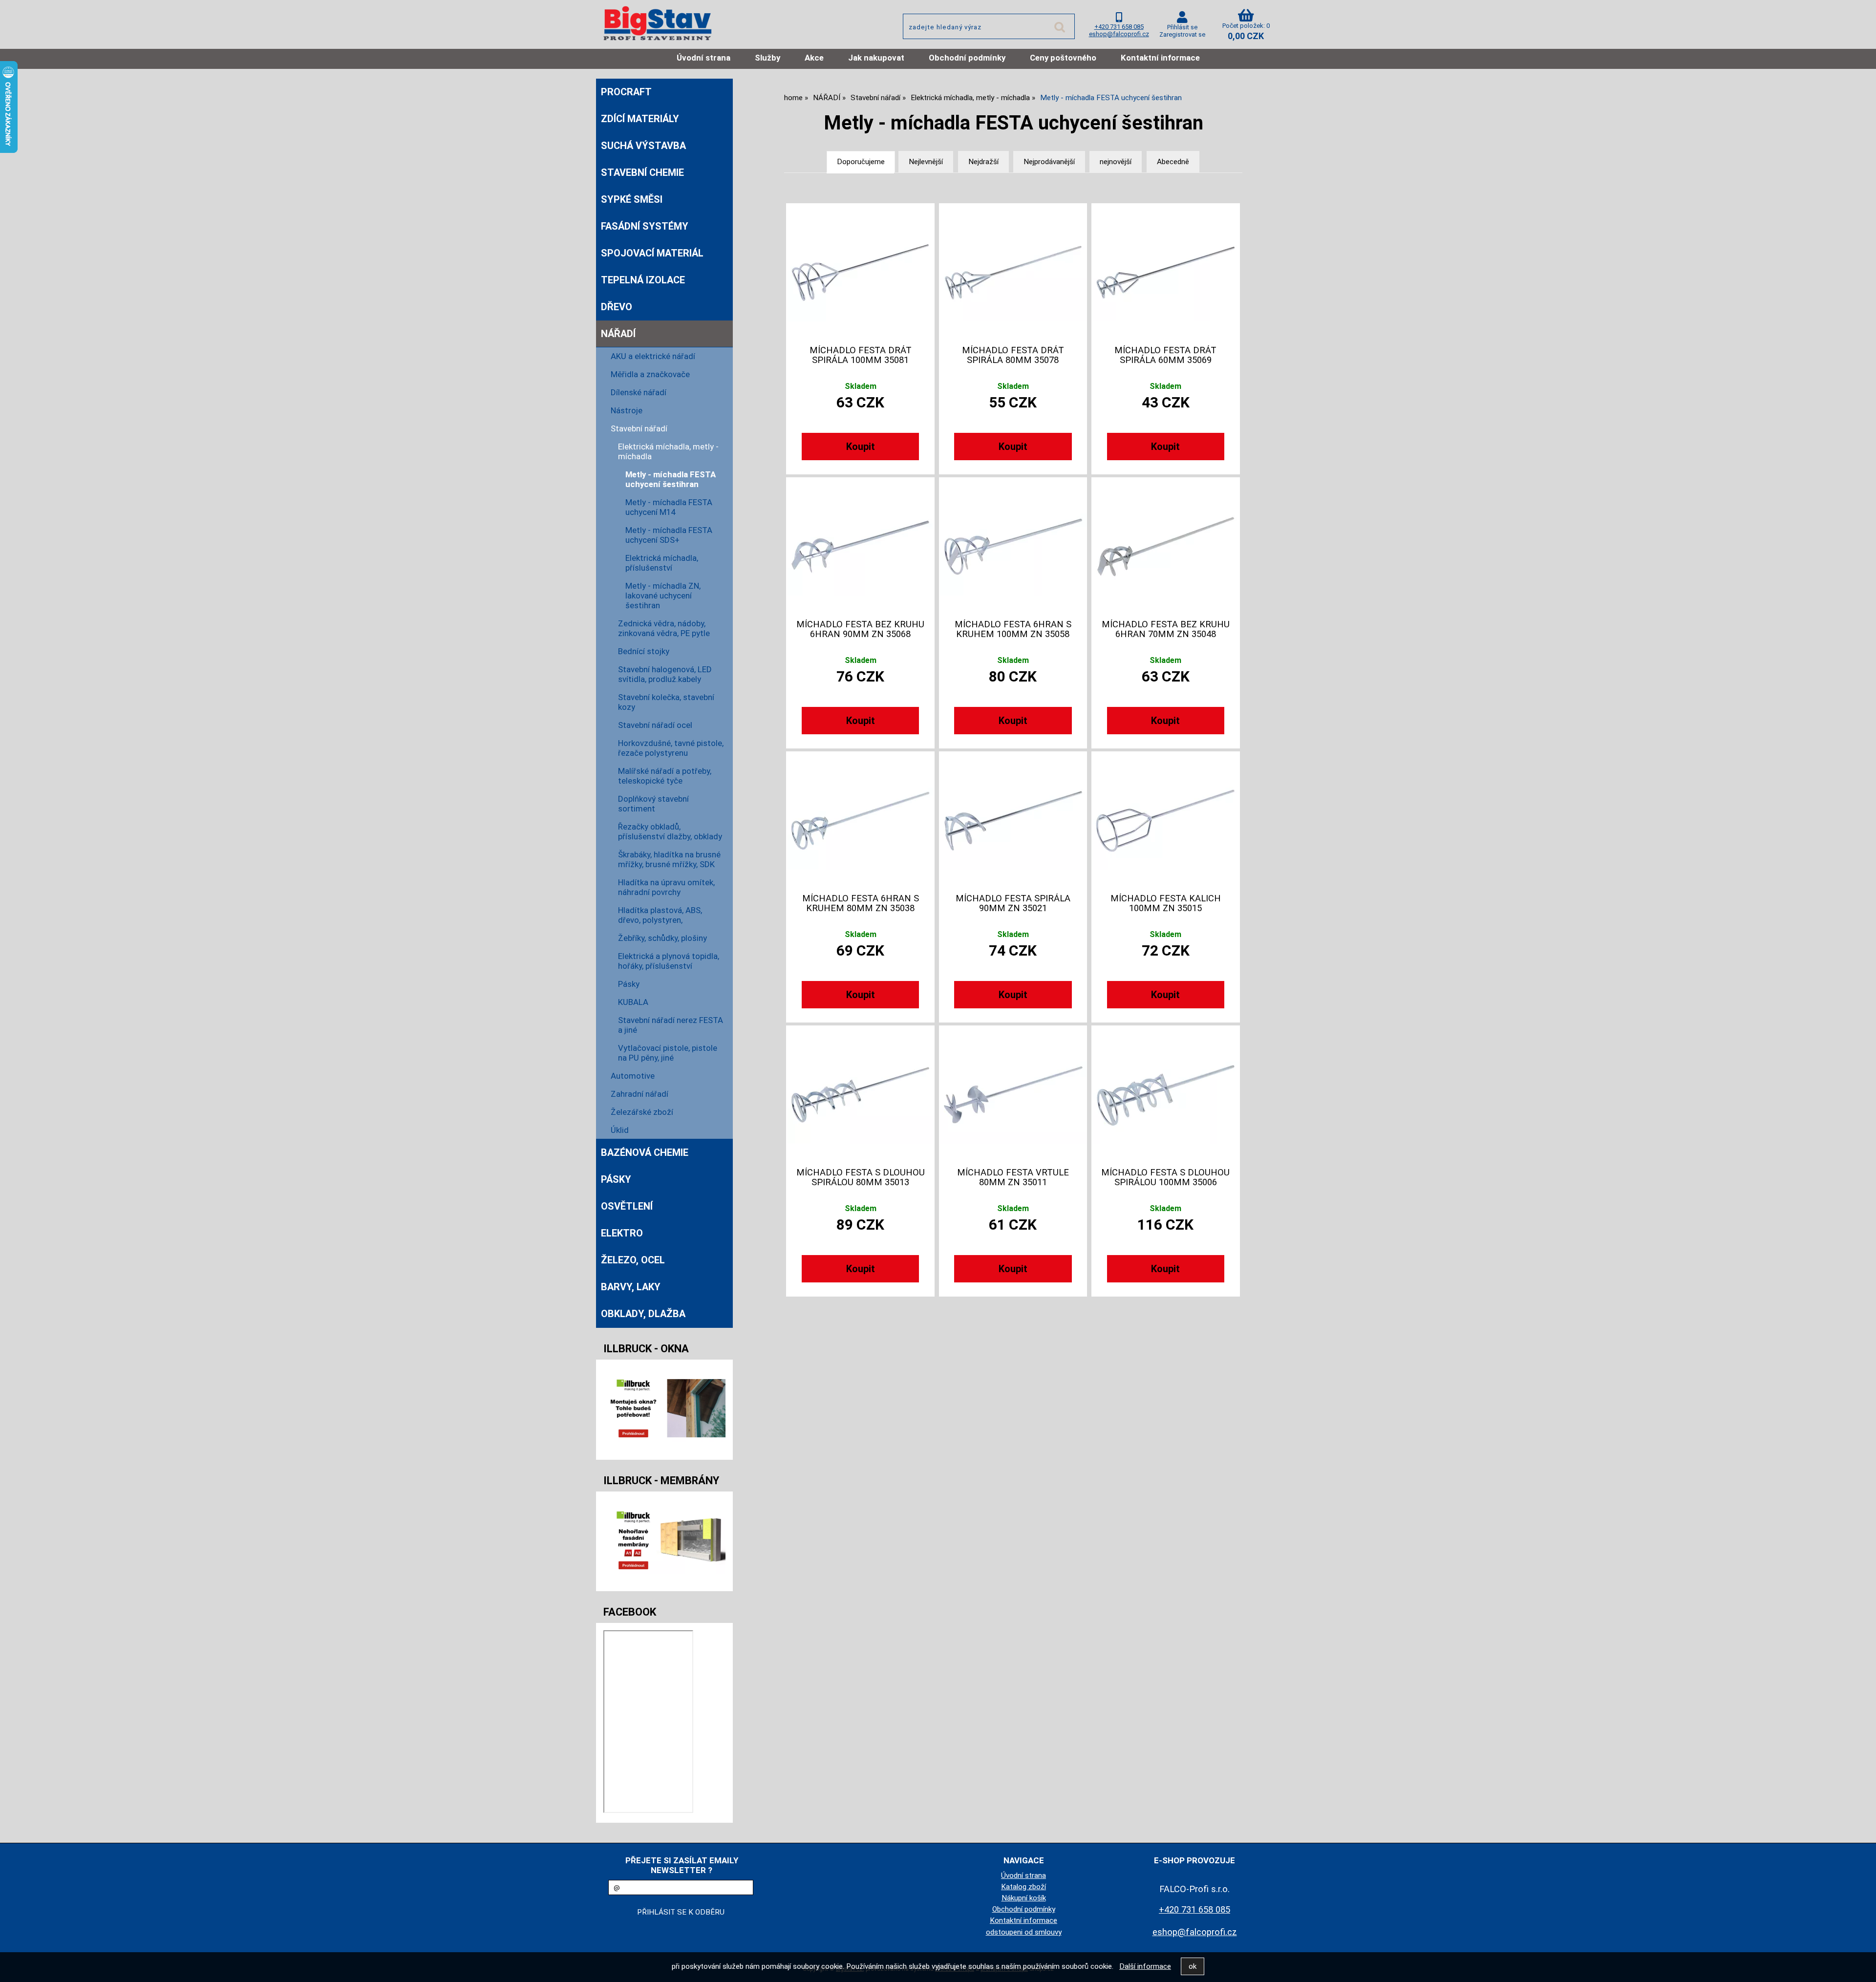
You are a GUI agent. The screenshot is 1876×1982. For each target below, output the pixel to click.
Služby (767, 58)
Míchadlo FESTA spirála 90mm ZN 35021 (1013, 903)
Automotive (633, 1076)
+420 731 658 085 (1119, 27)
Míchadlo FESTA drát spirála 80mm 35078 (1013, 355)
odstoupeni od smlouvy (1024, 1932)
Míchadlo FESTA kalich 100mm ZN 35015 (1166, 903)
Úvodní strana (703, 58)
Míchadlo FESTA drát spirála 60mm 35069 (1165, 355)
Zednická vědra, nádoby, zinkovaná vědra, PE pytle (664, 628)
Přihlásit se (1182, 27)
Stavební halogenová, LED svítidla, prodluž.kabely (665, 674)
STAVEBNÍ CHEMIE (642, 172)
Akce (814, 58)
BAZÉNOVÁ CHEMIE (645, 1152)
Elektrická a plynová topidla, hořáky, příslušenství (669, 961)
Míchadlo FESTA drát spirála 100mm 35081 (861, 355)
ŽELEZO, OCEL (633, 1260)
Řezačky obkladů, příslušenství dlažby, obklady (670, 831)
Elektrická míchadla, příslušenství (662, 563)
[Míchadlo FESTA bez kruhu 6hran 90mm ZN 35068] (860, 547)
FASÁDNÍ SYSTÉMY (645, 226)
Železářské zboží (642, 1112)
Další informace (1145, 1966)
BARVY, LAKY (631, 1287)
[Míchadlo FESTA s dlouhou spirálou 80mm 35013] (860, 1095)
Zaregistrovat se (1182, 34)
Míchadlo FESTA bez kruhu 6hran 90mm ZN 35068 (860, 629)
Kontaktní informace (1160, 58)
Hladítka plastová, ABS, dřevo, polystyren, (660, 915)
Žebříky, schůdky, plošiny (662, 938)
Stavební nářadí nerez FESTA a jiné (671, 1025)
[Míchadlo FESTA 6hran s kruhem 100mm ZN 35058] (1013, 547)
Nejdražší (983, 162)
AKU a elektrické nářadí (653, 356)
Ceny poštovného (1063, 58)
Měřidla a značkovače (650, 374)
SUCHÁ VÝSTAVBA (643, 146)
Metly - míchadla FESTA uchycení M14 (669, 507)
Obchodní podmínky (967, 58)
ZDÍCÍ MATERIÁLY (640, 119)
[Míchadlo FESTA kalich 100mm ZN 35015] (1166, 821)
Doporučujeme (861, 162)
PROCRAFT (626, 92)
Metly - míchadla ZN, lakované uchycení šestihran (663, 596)
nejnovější (1116, 162)
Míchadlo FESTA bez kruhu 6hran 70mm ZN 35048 (1166, 629)
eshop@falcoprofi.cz (1119, 34)
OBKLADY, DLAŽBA (643, 1314)
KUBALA (633, 1002)
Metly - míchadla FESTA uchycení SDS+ (669, 535)
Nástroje (627, 410)
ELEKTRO (622, 1233)
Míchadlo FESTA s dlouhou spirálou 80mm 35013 (861, 1177)
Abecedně (1173, 162)
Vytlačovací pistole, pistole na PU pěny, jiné (668, 1053)
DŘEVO (617, 307)
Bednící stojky (644, 651)
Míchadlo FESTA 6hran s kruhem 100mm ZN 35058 (1013, 629)
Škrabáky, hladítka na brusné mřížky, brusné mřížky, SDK (669, 859)
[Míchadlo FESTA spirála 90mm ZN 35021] (1013, 821)
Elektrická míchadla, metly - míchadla (668, 451)
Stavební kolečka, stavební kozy (666, 702)
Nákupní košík (1024, 1898)
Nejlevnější (926, 162)
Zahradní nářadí (640, 1094)
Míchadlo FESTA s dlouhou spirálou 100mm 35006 (1165, 1177)
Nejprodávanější (1049, 162)
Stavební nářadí (639, 428)
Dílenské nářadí (639, 392)
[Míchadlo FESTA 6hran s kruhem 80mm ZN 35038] (860, 821)
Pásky (629, 984)
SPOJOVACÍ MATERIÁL (652, 253)
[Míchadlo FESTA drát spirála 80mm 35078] (1013, 273)
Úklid (620, 1130)
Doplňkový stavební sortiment (653, 804)
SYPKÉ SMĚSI (632, 199)
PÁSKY (616, 1179)
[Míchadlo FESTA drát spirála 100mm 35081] (860, 273)
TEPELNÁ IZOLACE (643, 280)
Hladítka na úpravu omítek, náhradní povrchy (666, 887)
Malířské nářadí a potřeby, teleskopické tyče (665, 776)
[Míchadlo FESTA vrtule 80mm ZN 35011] (1013, 1095)
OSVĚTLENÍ (627, 1206)
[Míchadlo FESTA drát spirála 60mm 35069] (1166, 273)
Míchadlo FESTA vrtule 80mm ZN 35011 (1013, 1177)
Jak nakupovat (876, 58)
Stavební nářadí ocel (655, 725)
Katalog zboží (1023, 1887)
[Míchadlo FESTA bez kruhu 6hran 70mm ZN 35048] (1166, 547)
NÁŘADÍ (618, 334)
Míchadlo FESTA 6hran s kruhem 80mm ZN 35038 (861, 903)
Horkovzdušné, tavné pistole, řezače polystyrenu (671, 748)
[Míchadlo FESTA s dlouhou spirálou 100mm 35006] (1166, 1095)
